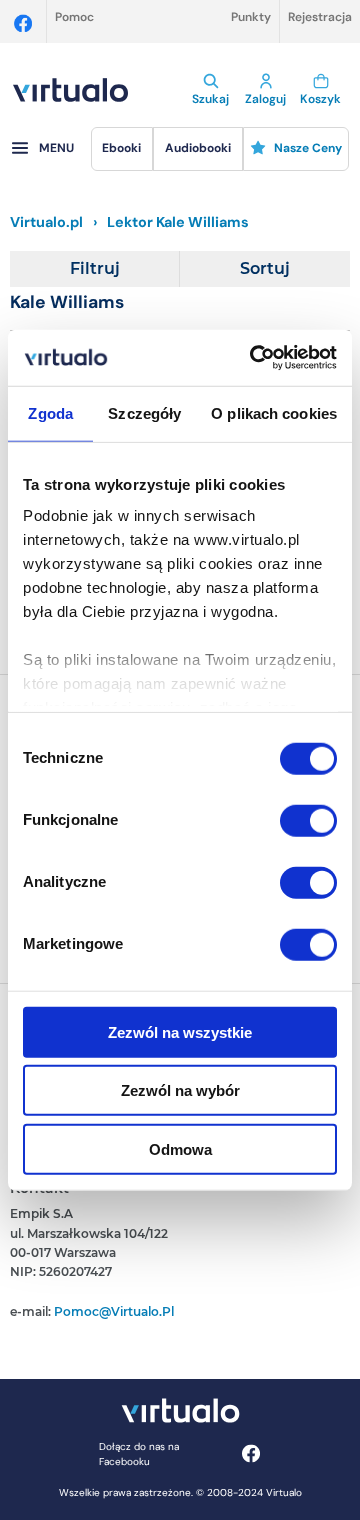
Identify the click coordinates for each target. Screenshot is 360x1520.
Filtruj (95, 268)
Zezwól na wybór (180, 1090)
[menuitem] (122, 149)
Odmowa (180, 1148)
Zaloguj (265, 99)
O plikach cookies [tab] (274, 412)
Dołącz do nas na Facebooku (139, 1454)
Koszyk (320, 99)
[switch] (308, 820)
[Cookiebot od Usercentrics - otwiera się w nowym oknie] (254, 358)
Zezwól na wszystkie (180, 1031)
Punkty (251, 17)
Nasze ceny (308, 148)
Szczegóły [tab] (144, 412)
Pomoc (74, 17)
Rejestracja (320, 17)
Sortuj (265, 268)
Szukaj (210, 99)
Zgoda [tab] (50, 412)
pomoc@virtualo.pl (114, 1311)
